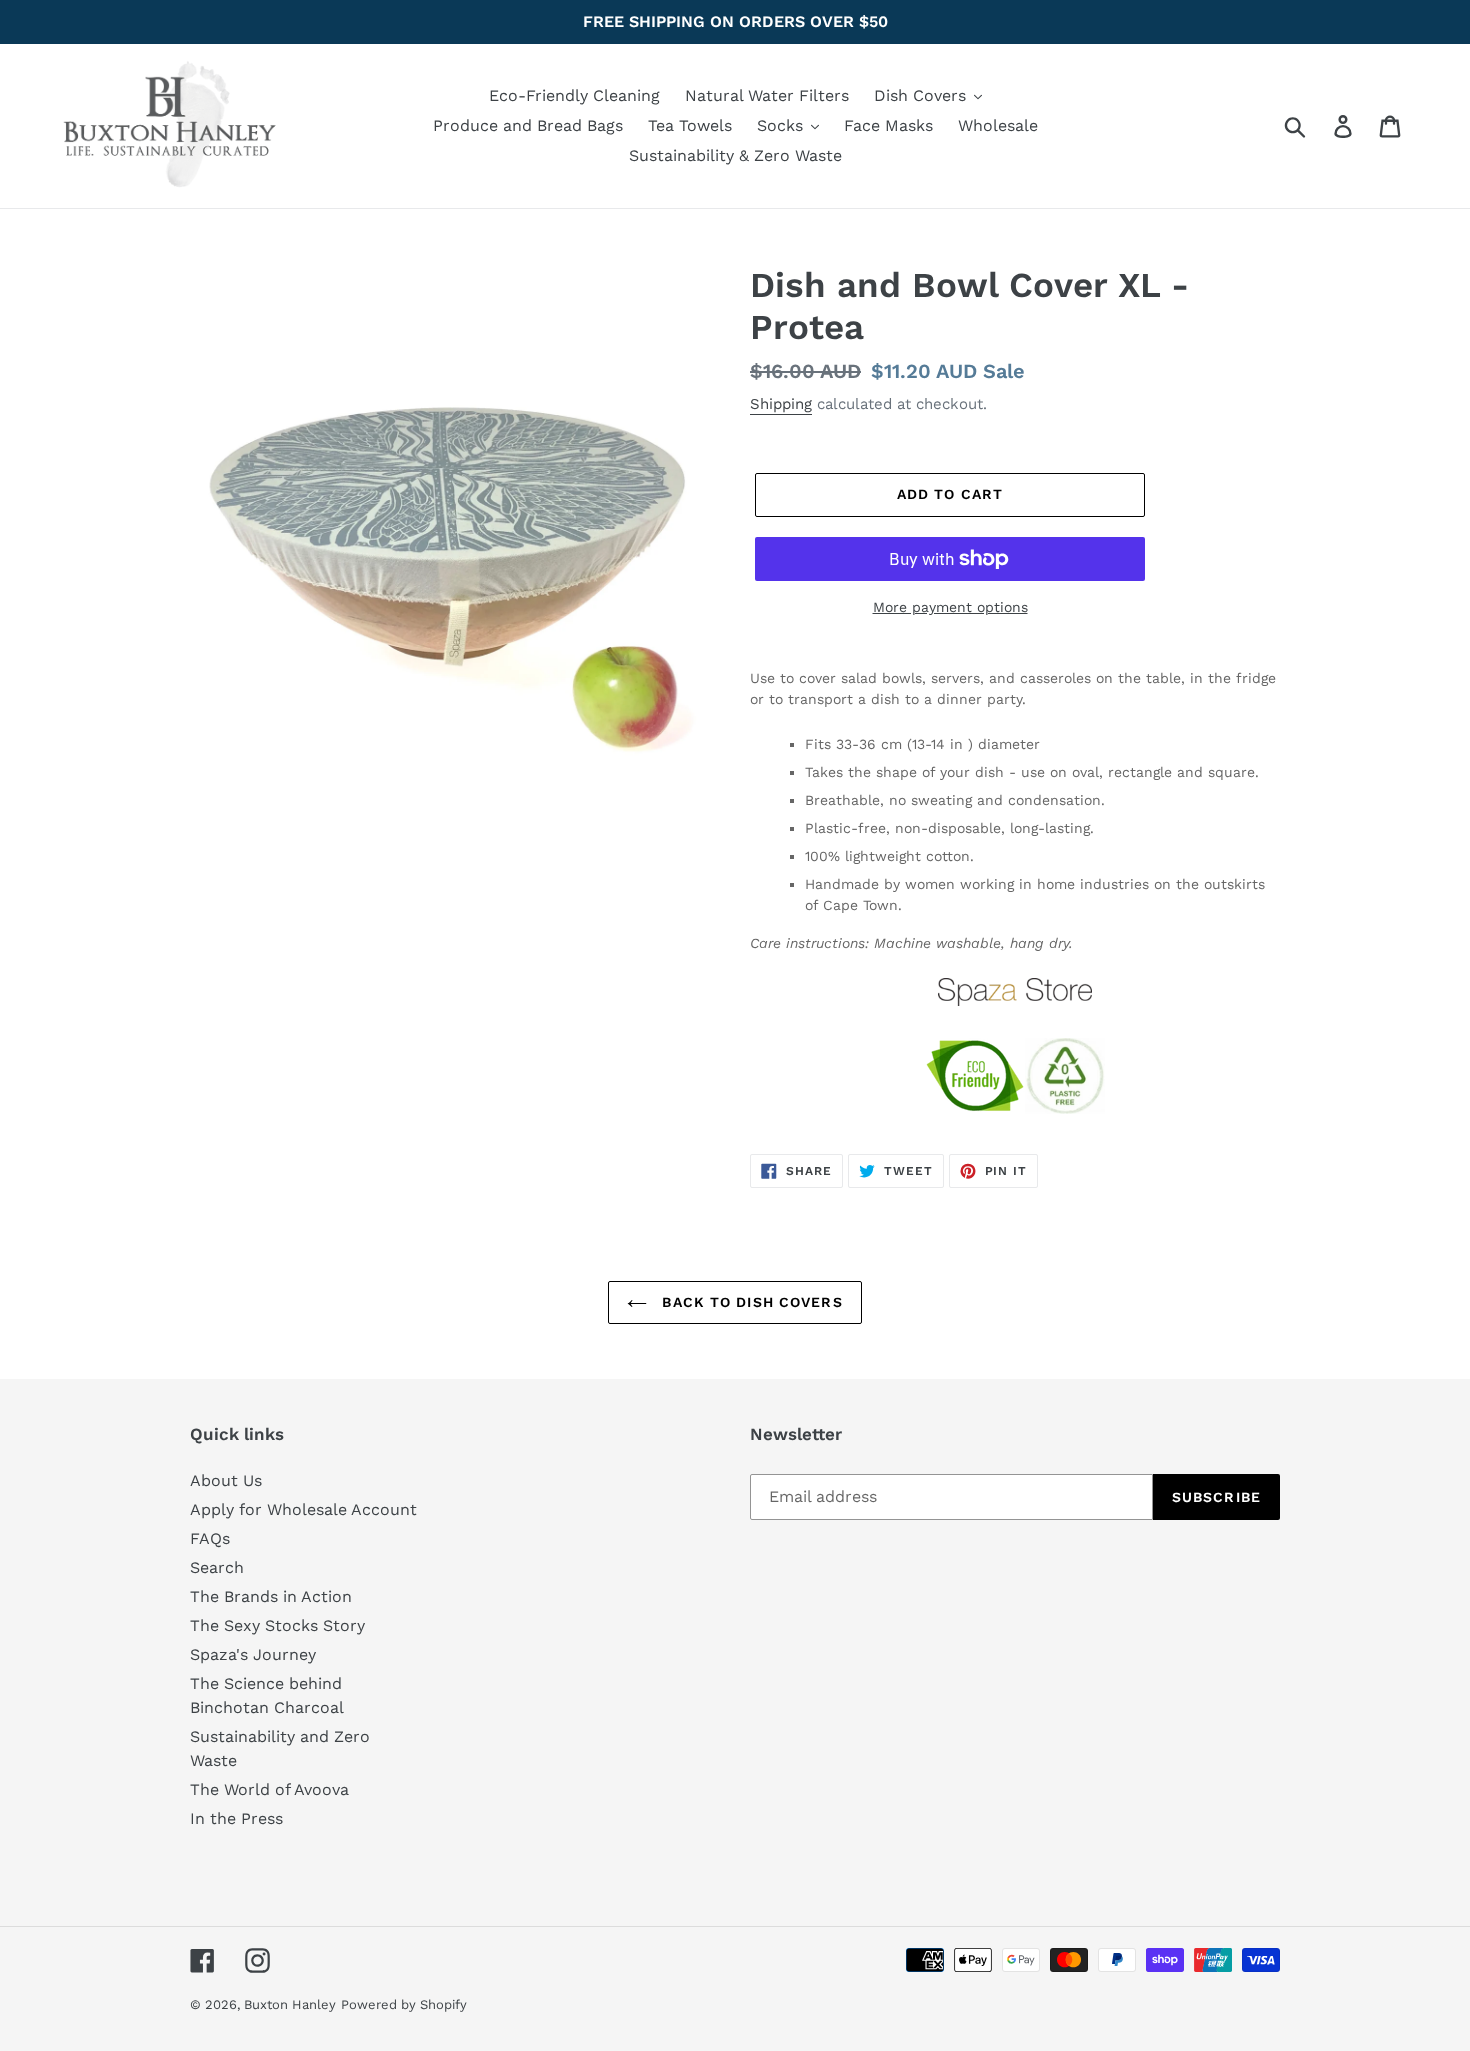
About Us (226, 1480)
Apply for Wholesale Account (303, 1509)
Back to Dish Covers (749, 1302)
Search (217, 1567)
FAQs (210, 1538)
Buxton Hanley (290, 2004)
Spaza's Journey (253, 1654)
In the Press (236, 1818)
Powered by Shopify (404, 2004)
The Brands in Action (271, 1596)
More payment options (950, 607)
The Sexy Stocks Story (277, 1625)
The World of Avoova (269, 1789)
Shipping (781, 404)
